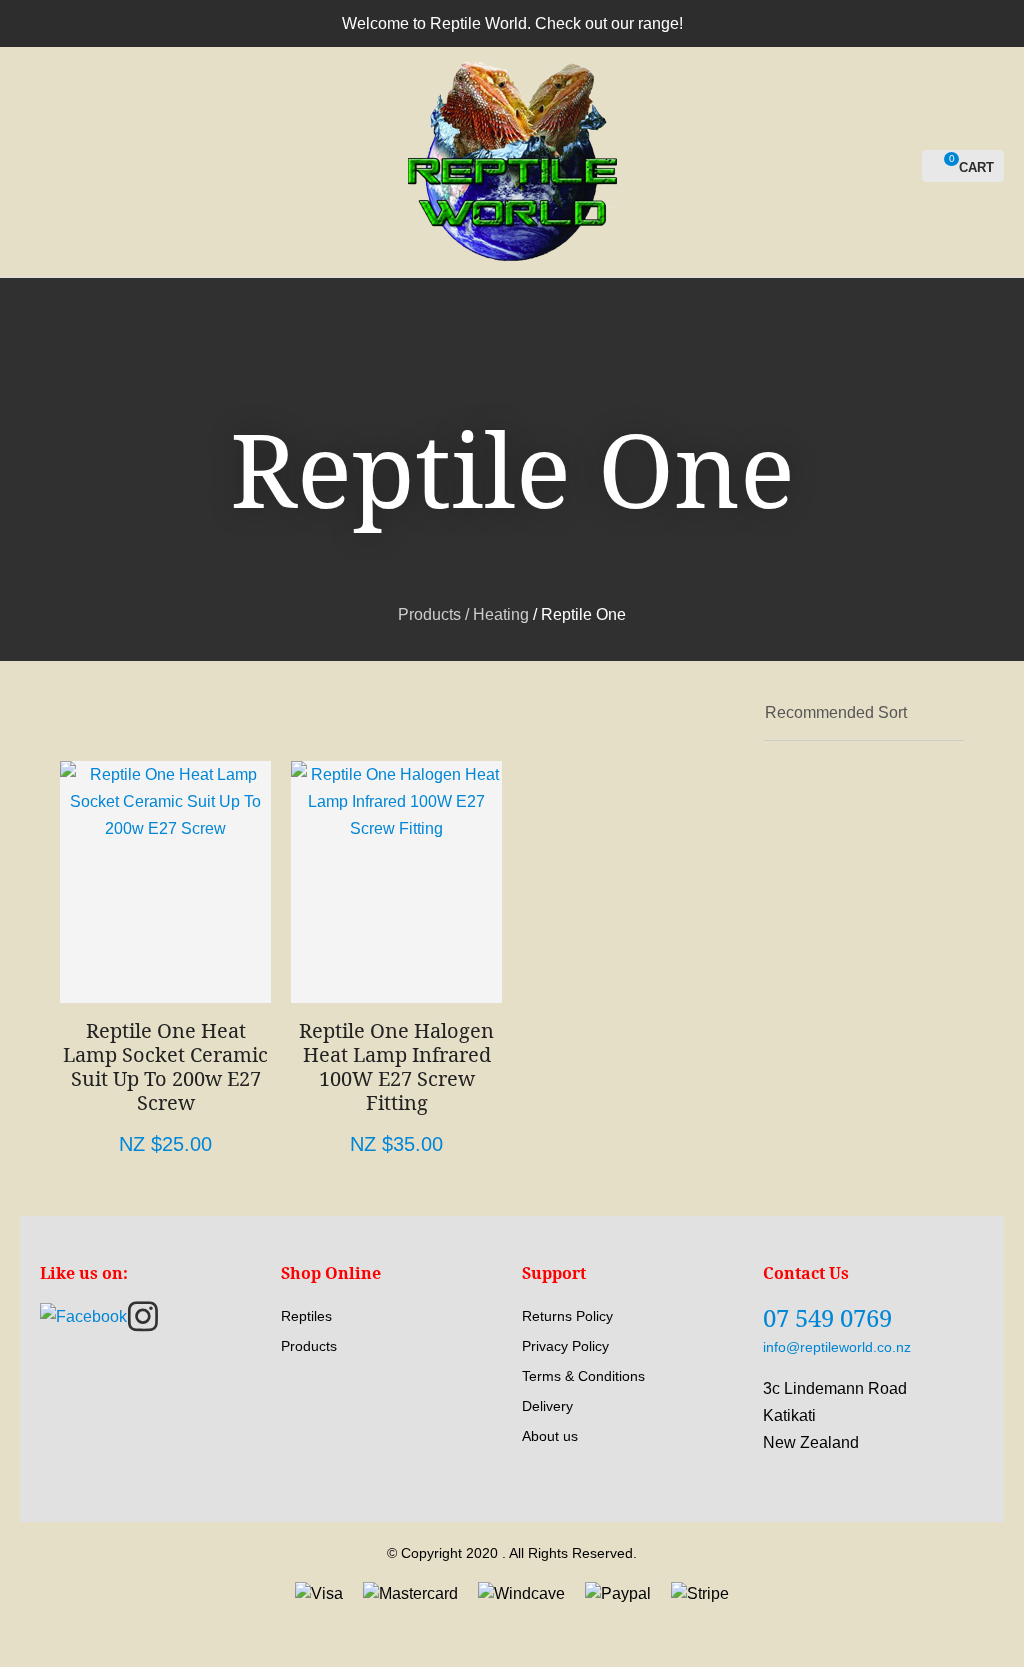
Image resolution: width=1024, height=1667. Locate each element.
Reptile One (583, 614)
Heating (501, 614)
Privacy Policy (565, 1346)
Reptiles (306, 1316)
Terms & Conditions (583, 1376)
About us (550, 1436)
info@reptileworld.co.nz (837, 1347)
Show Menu (32, 162)
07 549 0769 (827, 1317)
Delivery (547, 1406)
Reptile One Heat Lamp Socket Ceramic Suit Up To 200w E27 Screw (165, 1066)
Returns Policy (567, 1316)
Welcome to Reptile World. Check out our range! (512, 23)
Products (429, 614)
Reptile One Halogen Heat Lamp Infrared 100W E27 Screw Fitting (396, 1066)
